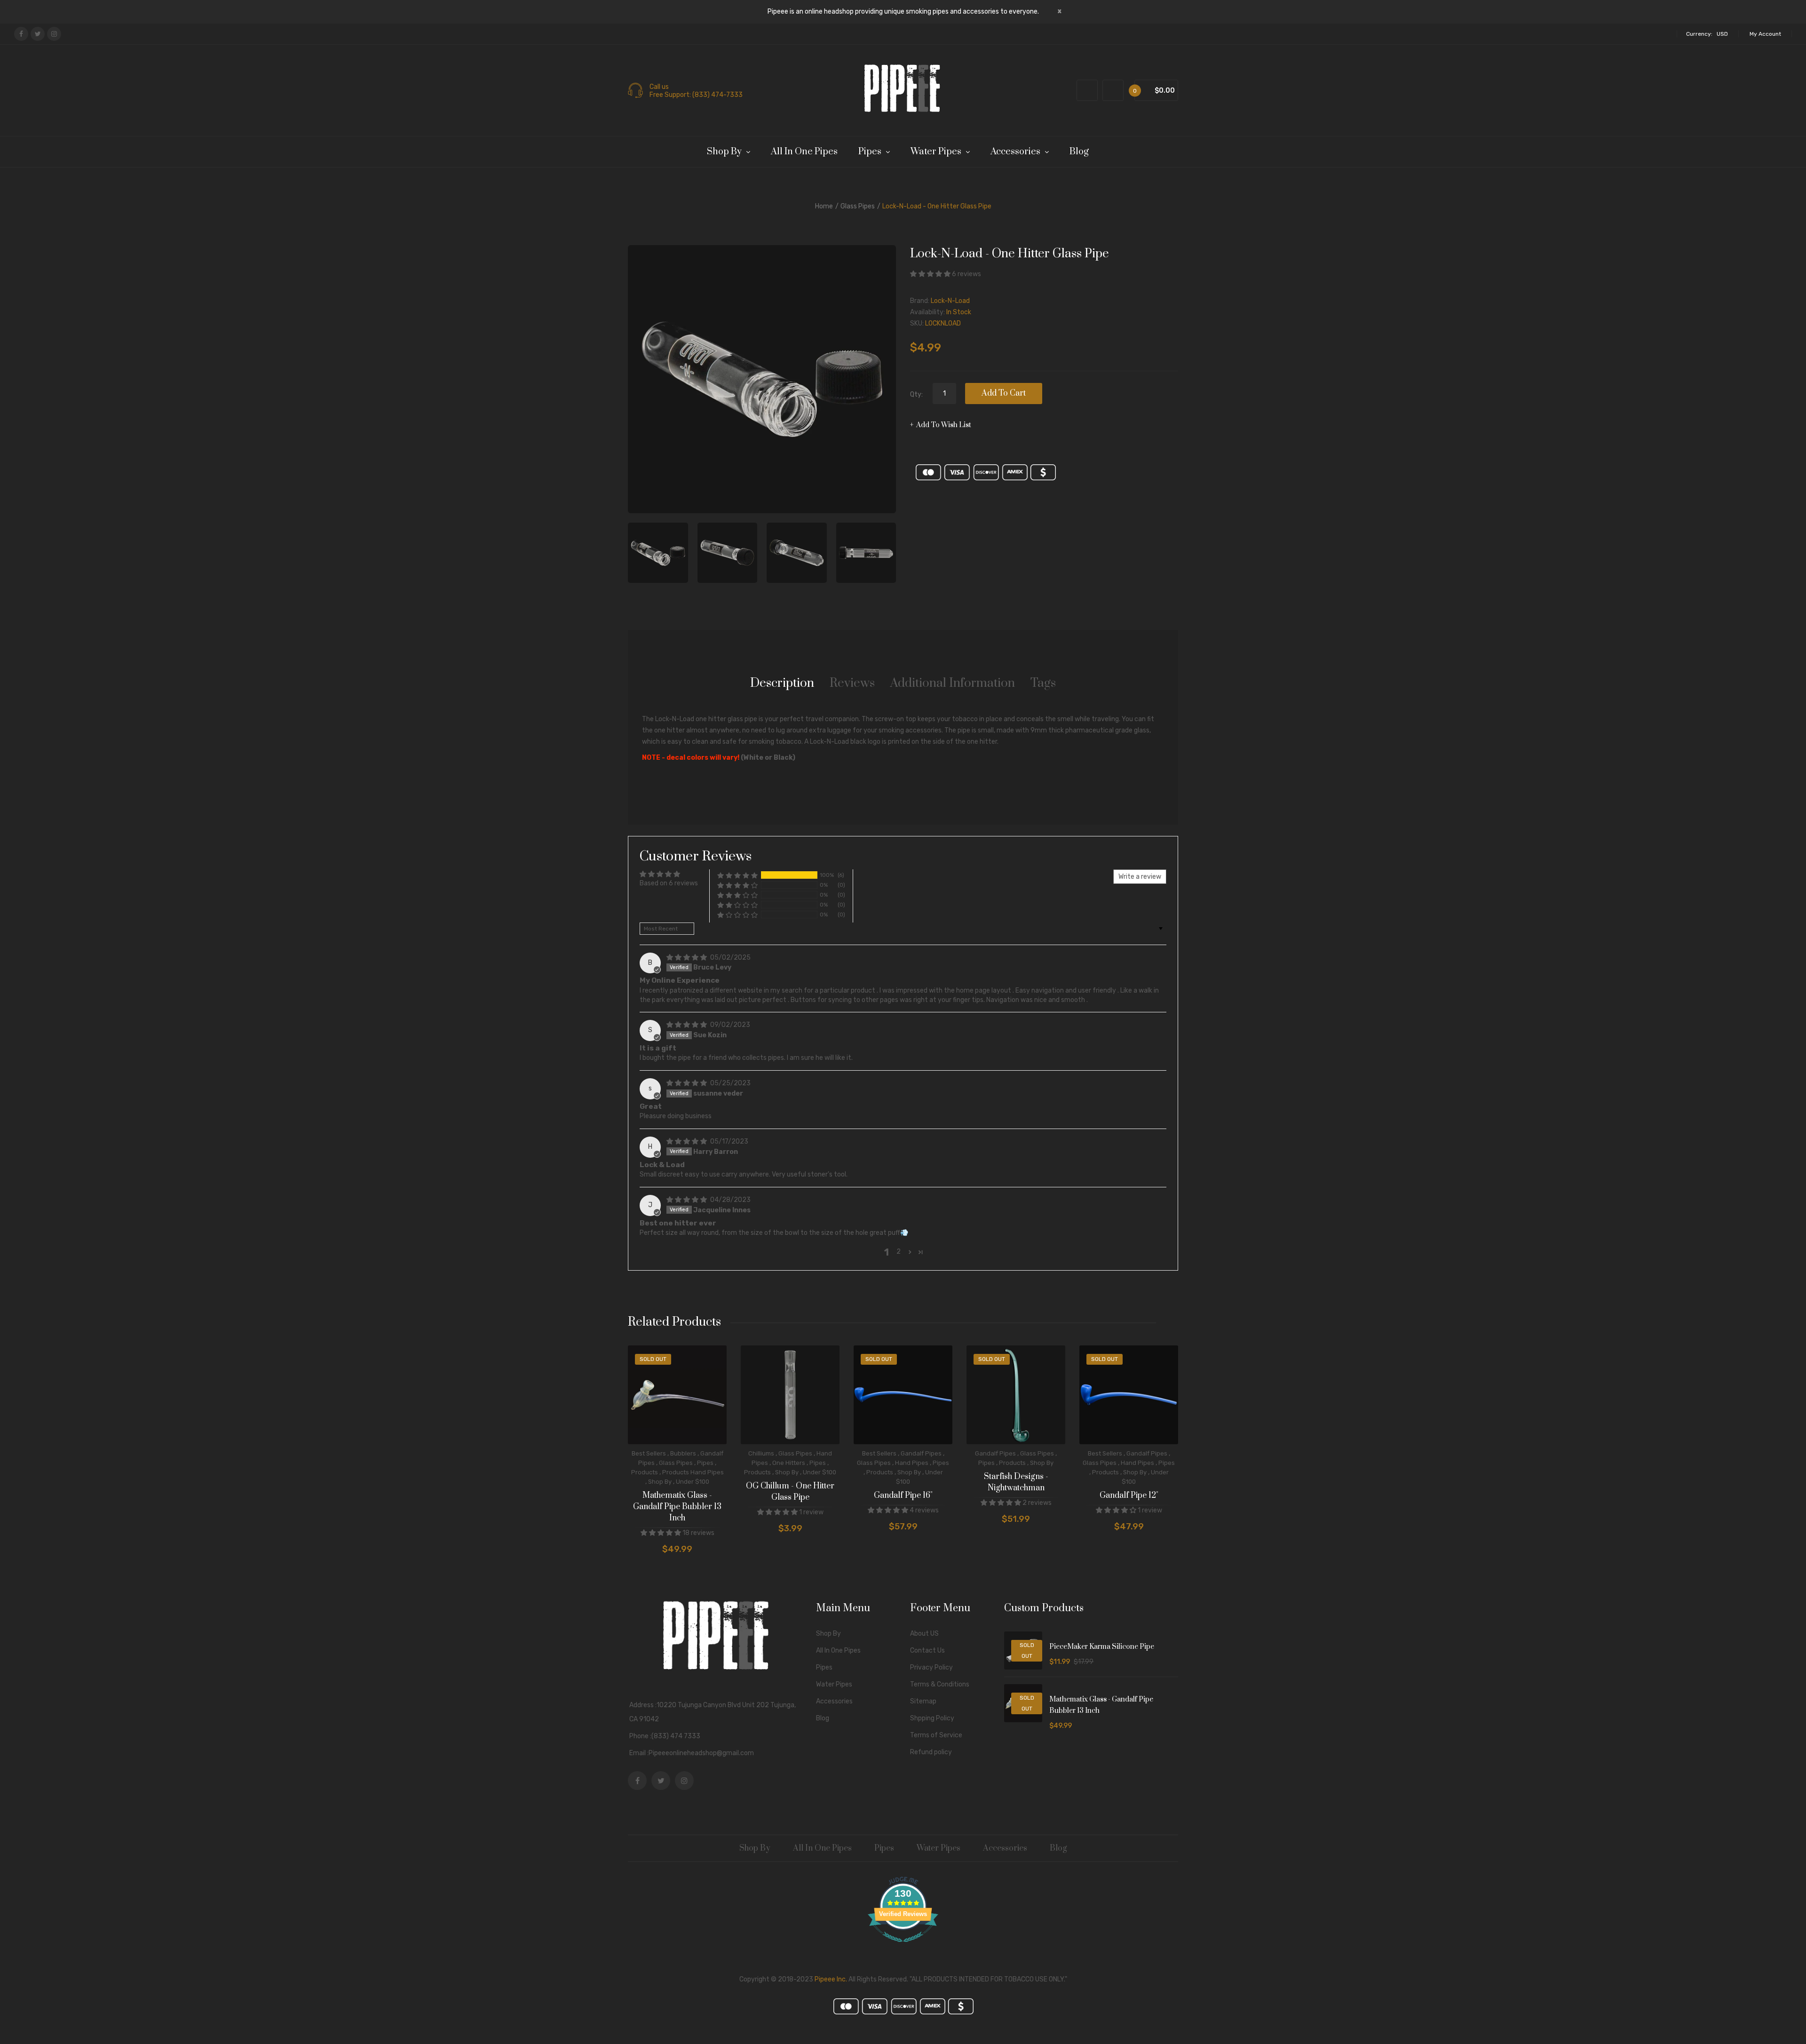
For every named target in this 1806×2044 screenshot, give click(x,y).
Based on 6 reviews (669, 883)
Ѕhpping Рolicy (932, 1718)
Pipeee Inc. (831, 1979)
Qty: (916, 394)
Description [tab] (782, 683)
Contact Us (927, 1650)
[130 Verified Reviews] (903, 1947)
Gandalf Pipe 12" (1129, 1495)
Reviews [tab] (852, 683)
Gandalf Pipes (921, 1453)
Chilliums (761, 1453)
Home (824, 206)
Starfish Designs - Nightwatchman (1016, 1482)
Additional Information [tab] (953, 683)
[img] (687, 958)
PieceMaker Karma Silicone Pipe (1102, 1647)
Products (645, 1472)
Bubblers (683, 1453)
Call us (659, 87)
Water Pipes (834, 1684)
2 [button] (899, 1252)
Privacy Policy (931, 1667)
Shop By (660, 1482)
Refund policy (931, 1752)
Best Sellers (649, 1453)
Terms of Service (936, 1735)
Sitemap (923, 1701)
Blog (823, 1718)
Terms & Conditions (940, 1684)
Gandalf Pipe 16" (903, 1495)
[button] (931, 274)
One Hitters (789, 1463)
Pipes (705, 1463)
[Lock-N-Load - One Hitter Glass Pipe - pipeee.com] (658, 553)
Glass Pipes (858, 206)
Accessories (834, 1701)
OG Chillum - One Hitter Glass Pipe (790, 1492)
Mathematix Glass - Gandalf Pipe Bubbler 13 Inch (677, 1507)
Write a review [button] (1140, 877)
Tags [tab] (1043, 683)
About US (924, 1634)
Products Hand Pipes (693, 1472)
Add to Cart (1004, 393)
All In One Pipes (838, 1650)
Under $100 (693, 1482)
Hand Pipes (912, 1463)
